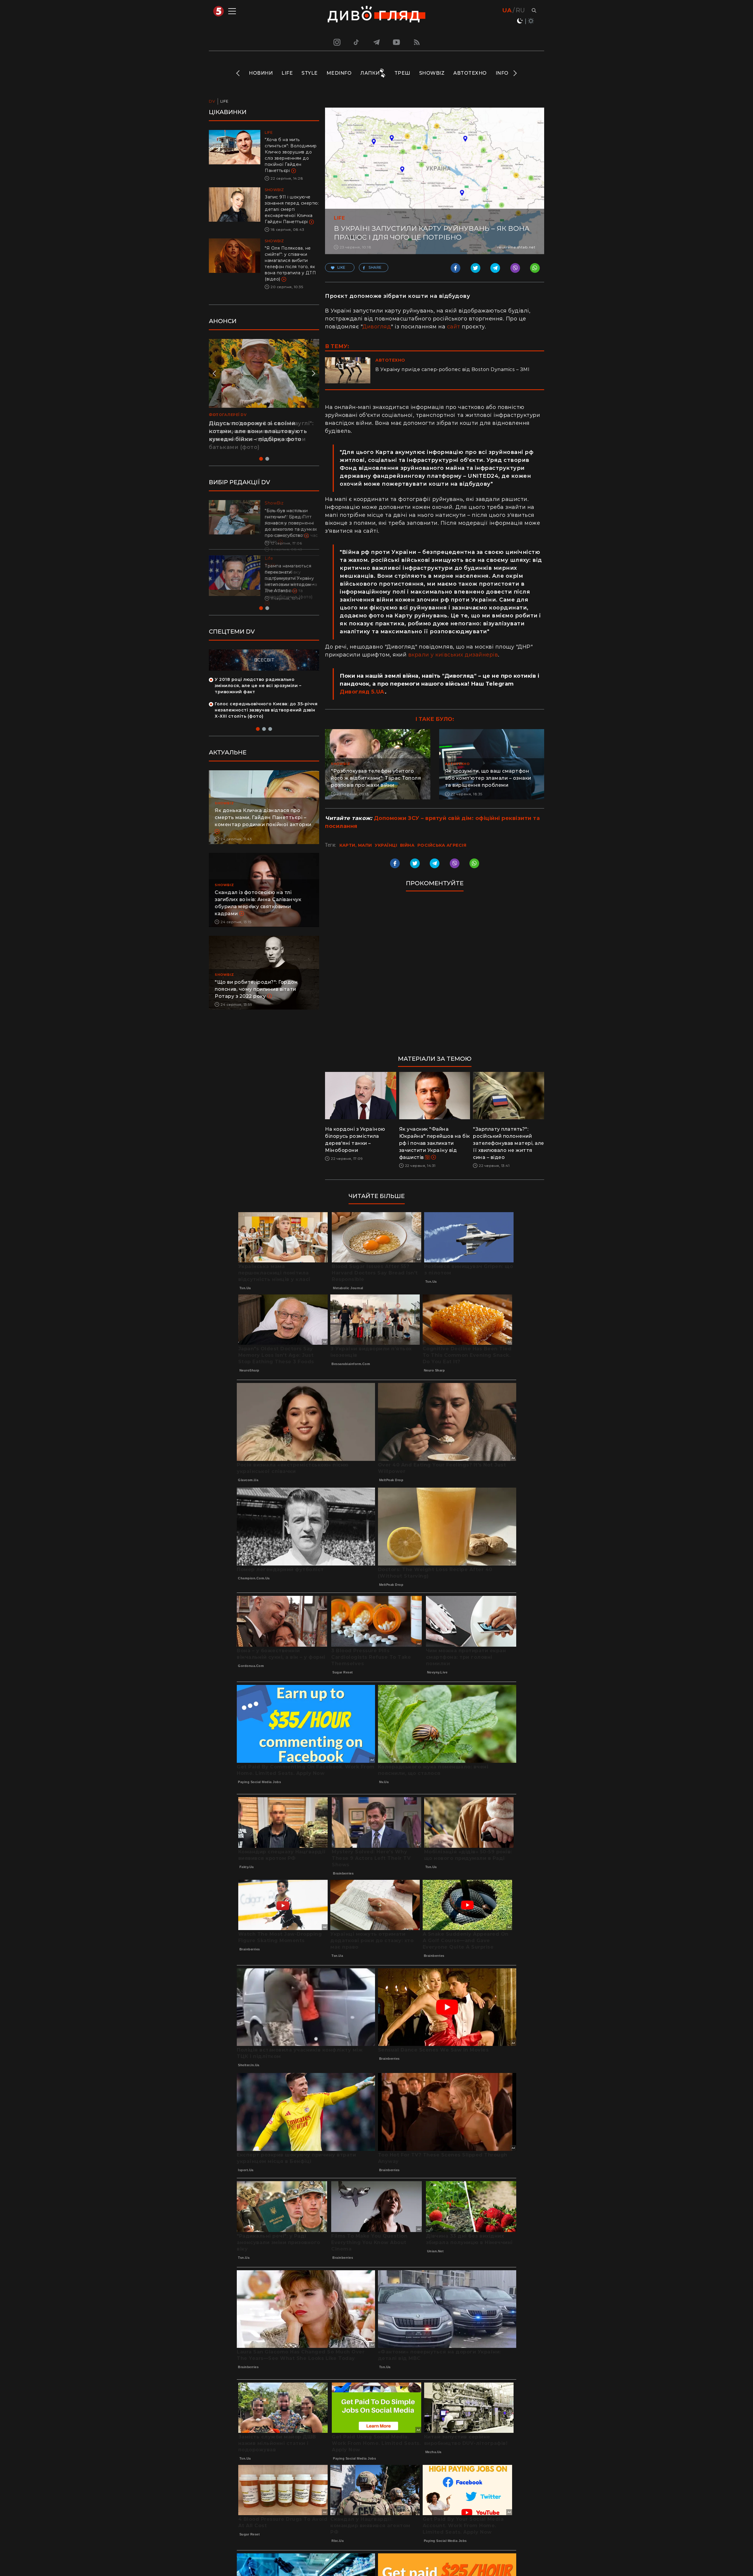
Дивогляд (377, 327)
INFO (502, 73)
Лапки (370, 73)
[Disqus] (435, 976)
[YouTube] (397, 42)
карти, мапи (356, 845)
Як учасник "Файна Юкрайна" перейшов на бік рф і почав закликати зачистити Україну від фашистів (435, 1143)
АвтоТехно (470, 73)
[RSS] (417, 42)
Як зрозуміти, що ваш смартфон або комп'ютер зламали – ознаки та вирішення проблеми (488, 778)
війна (407, 845)
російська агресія (442, 845)
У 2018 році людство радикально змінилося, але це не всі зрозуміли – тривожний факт (258, 686)
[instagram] (336, 42)
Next (515, 73)
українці (386, 845)
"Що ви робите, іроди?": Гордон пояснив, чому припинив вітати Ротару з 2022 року (256, 989)
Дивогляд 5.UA (362, 692)
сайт (454, 327)
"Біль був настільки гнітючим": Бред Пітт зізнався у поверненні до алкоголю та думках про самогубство (291, 523)
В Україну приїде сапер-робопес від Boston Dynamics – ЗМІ (452, 369)
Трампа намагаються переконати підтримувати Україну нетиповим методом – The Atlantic (290, 578)
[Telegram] (376, 42)
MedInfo (339, 73)
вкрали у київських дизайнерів (453, 655)
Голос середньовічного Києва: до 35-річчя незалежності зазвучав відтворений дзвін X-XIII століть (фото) (266, 710)
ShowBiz (432, 73)
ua (507, 10)
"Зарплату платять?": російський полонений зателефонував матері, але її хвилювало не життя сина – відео (509, 1143)
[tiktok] (356, 42)
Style (310, 73)
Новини (261, 73)
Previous (238, 73)
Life (287, 73)
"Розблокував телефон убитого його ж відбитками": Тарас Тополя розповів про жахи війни (376, 778)
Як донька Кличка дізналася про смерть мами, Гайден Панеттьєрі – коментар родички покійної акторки (263, 817)
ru (520, 10)
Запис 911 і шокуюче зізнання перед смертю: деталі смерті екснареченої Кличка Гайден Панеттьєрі (292, 209)
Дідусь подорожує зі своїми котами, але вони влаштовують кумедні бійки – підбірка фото (258, 431)
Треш (402, 73)
